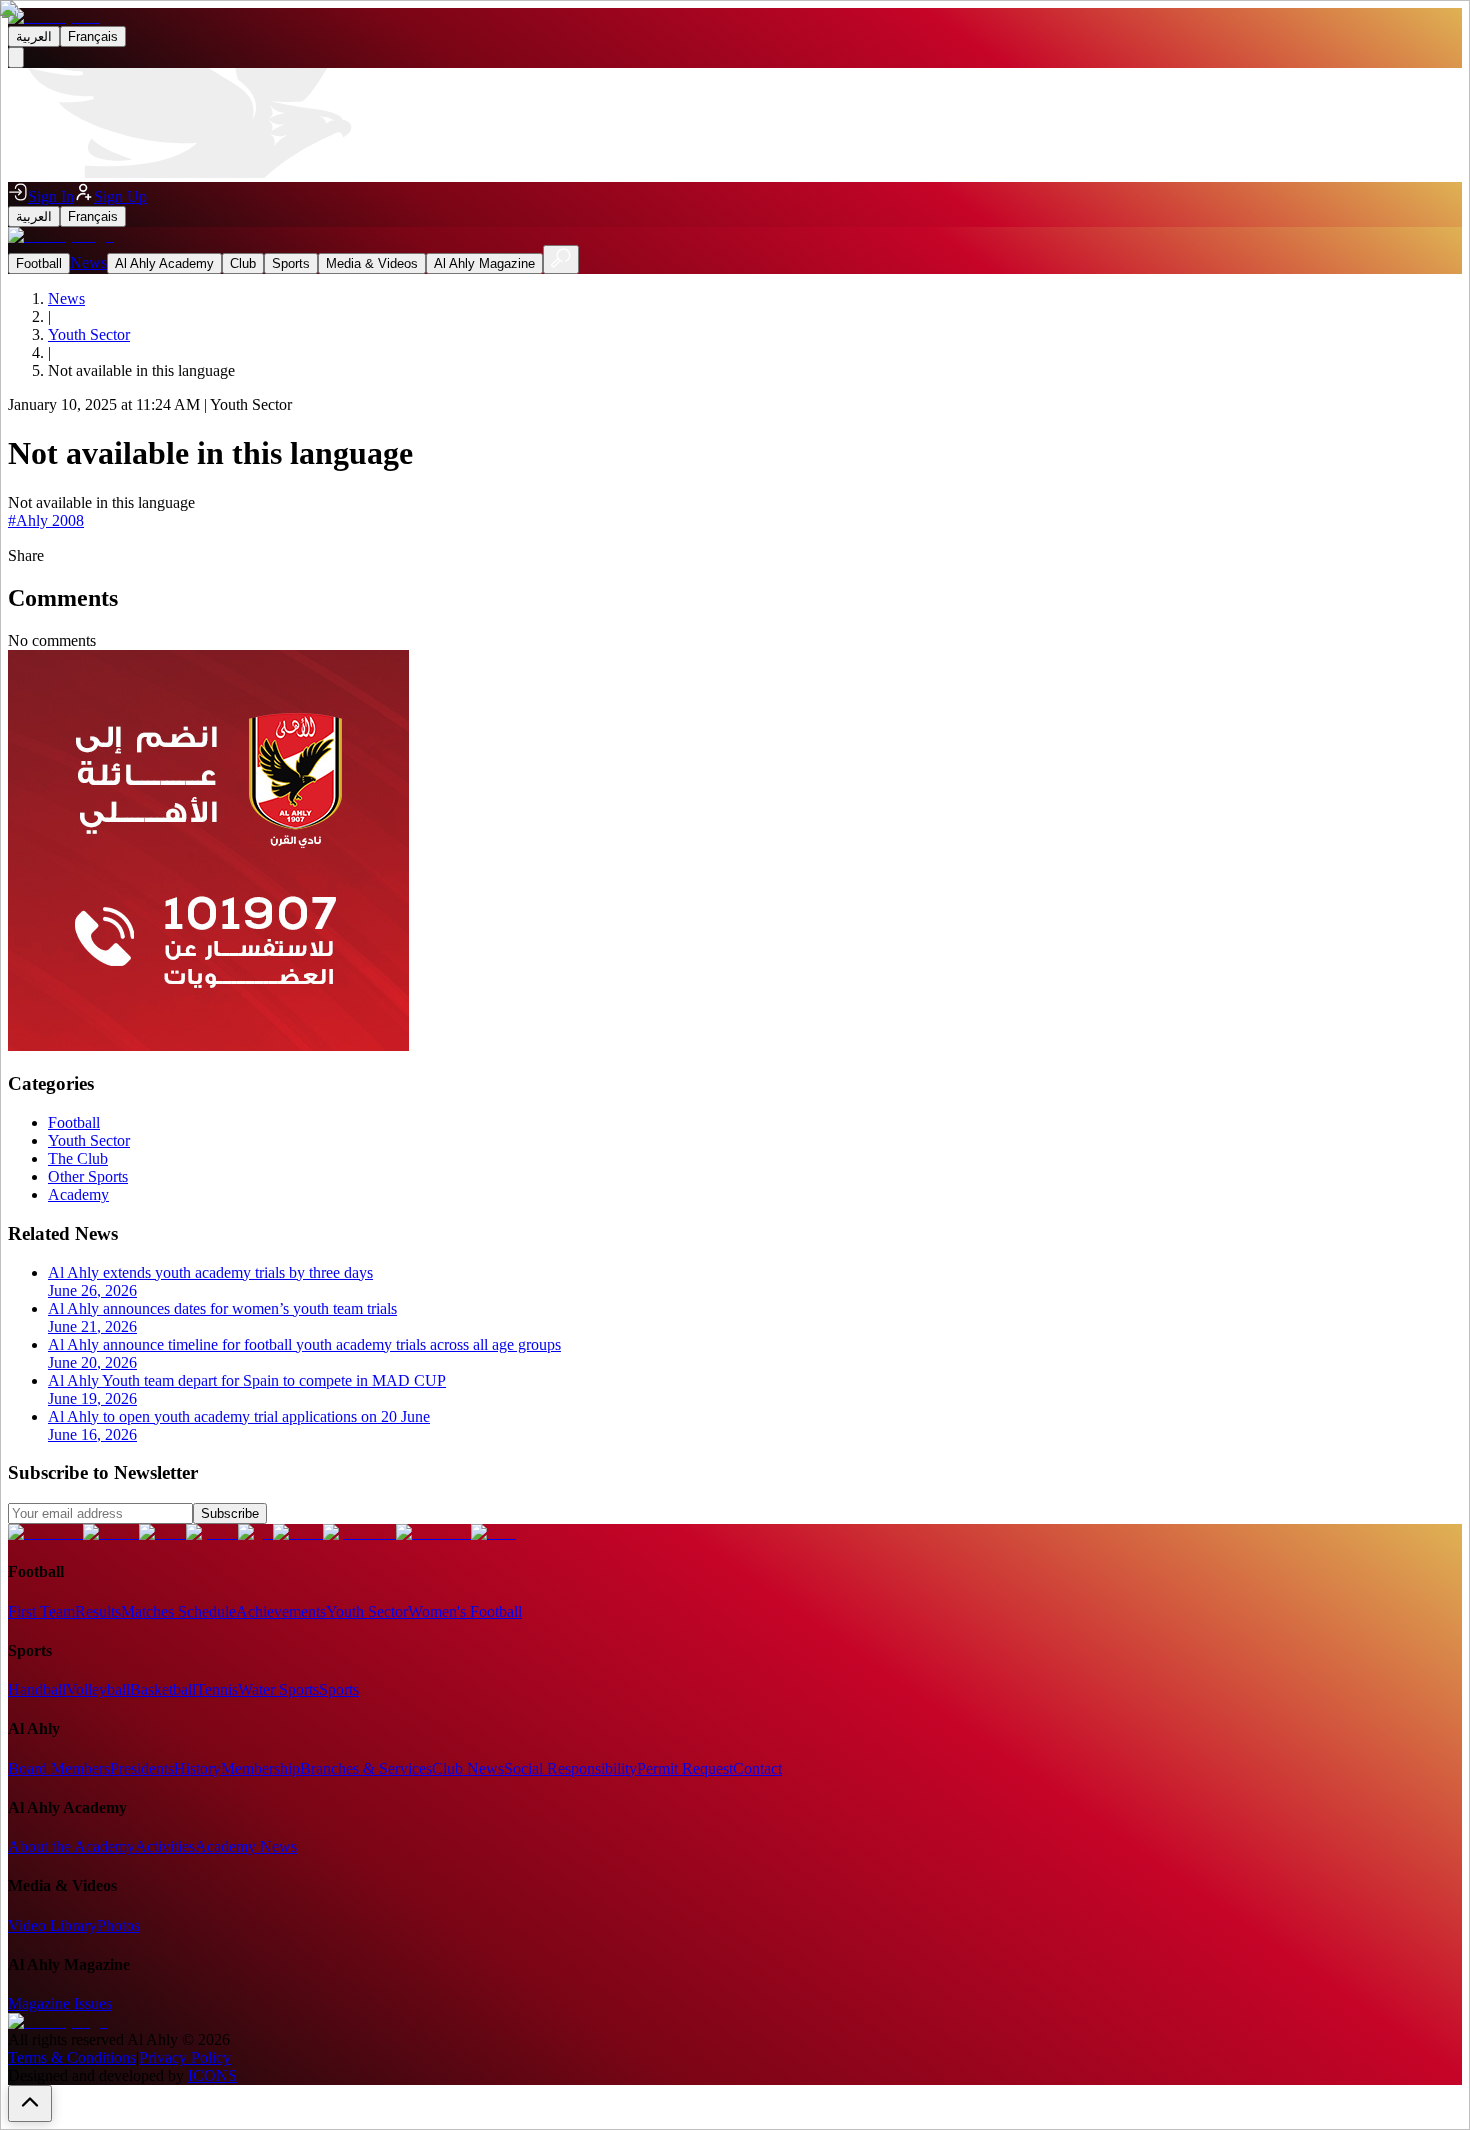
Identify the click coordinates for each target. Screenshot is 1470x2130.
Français (93, 36)
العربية (34, 36)
